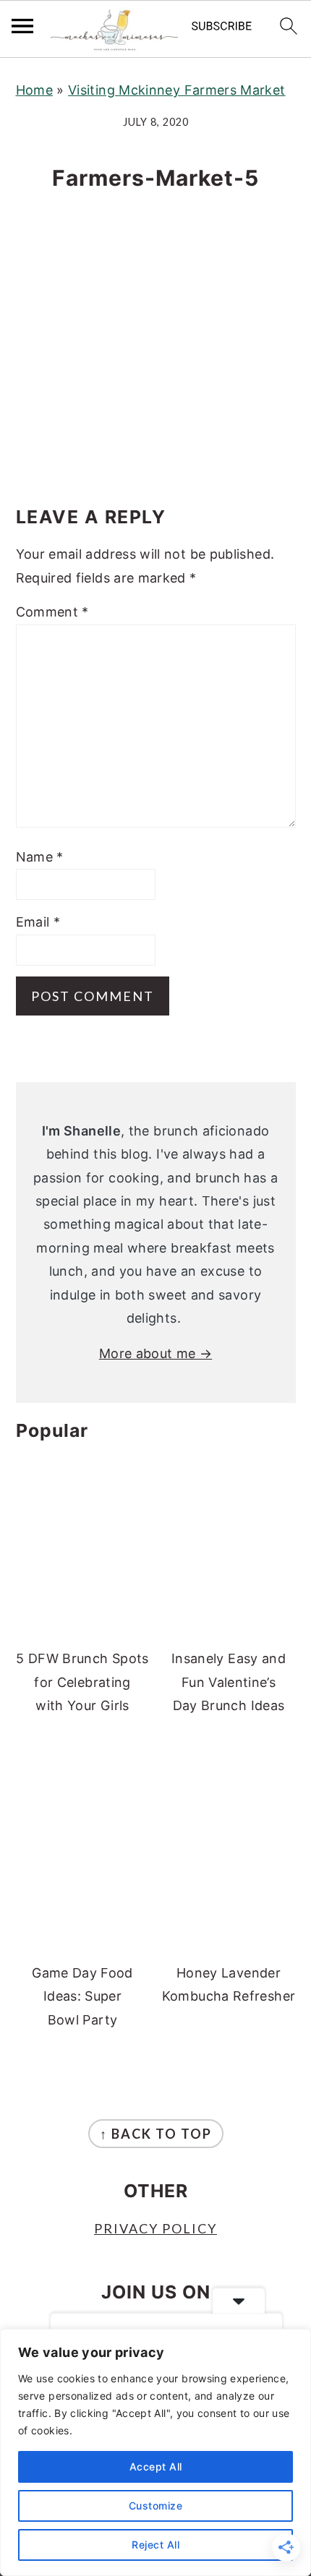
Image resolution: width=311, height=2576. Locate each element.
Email (38, 922)
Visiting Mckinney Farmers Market (177, 90)
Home (34, 90)
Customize (156, 2506)
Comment (52, 612)
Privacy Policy (155, 2228)
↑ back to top (156, 2134)
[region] (155, 2452)
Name (40, 857)
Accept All (156, 2466)
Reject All (155, 2545)
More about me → (155, 1353)
